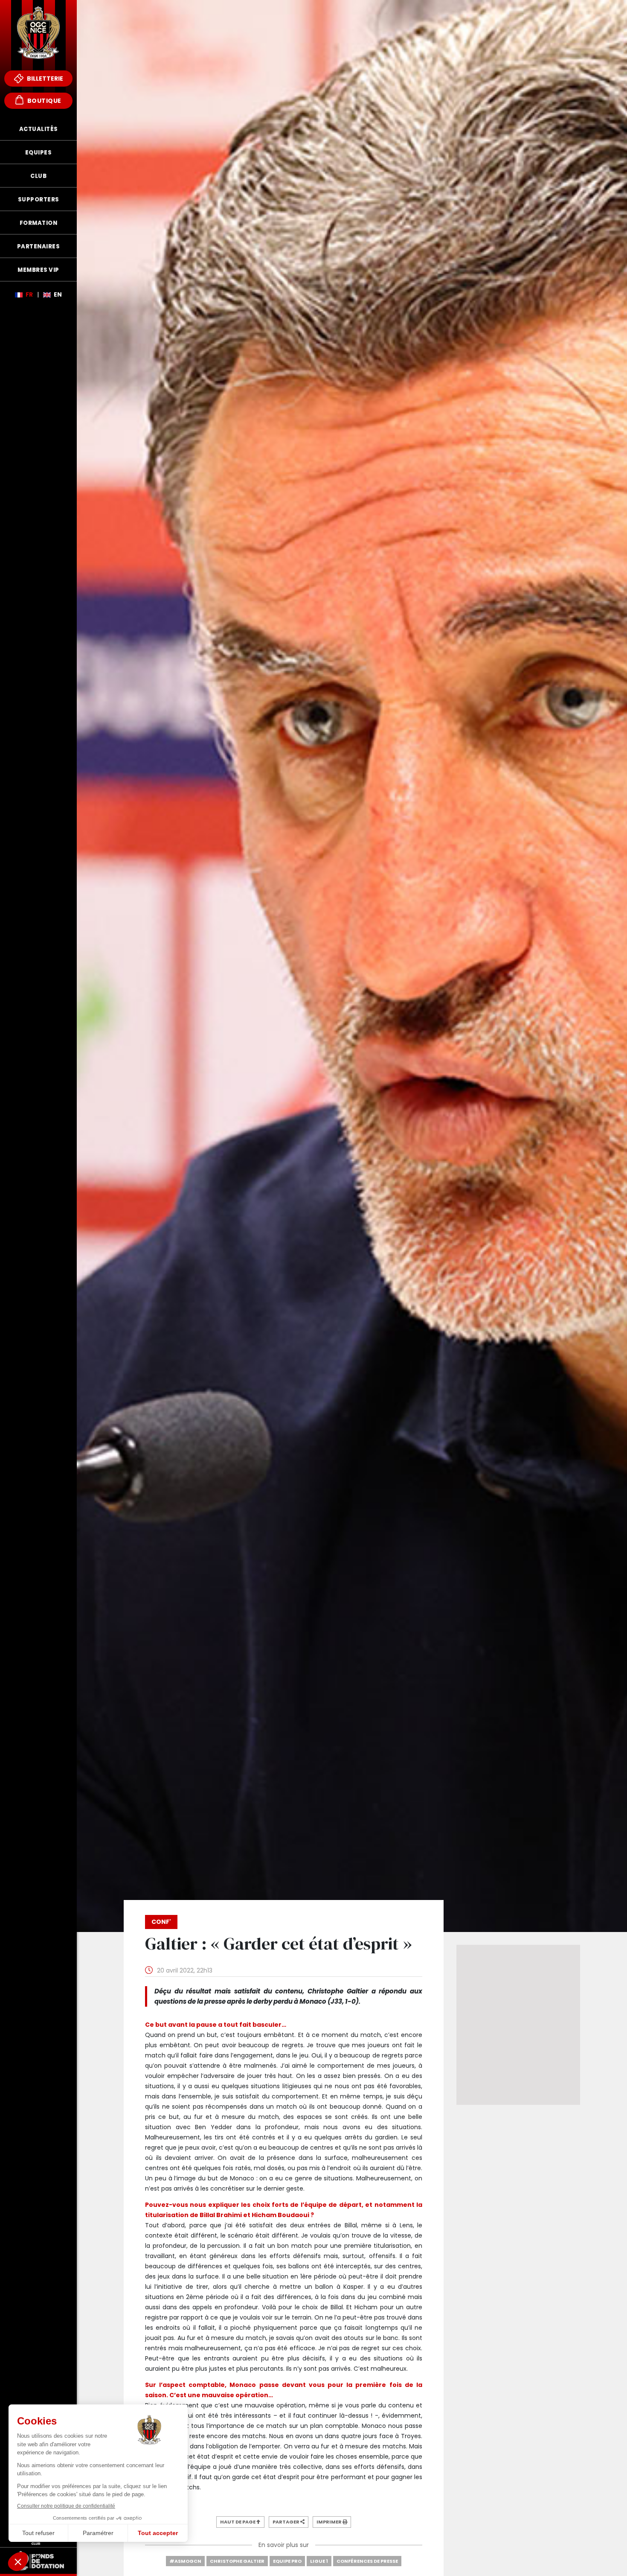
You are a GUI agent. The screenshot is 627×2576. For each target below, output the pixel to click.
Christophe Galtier (237, 2561)
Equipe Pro (287, 2561)
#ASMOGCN (185, 2561)
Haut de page (238, 2522)
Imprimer (329, 2522)
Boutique (44, 101)
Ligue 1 (319, 2561)
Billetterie (44, 79)
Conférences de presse (367, 2561)
